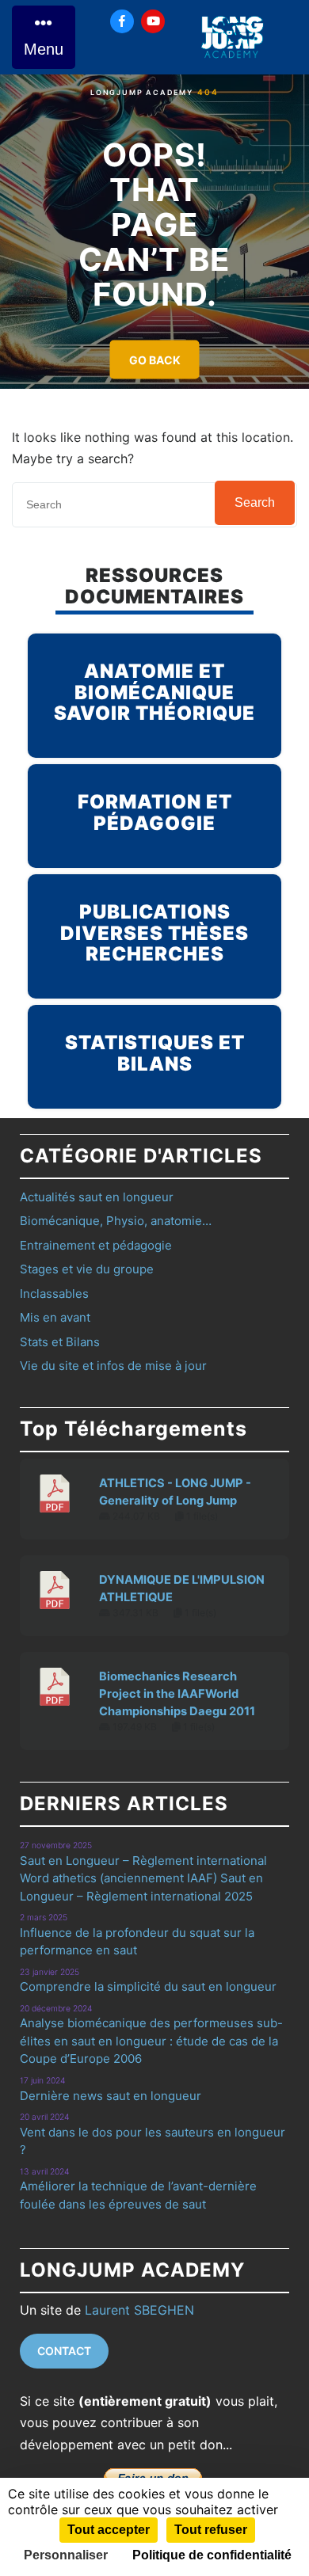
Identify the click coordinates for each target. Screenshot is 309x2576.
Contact (64, 2351)
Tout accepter (109, 2530)
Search (255, 502)
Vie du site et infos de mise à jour (113, 1366)
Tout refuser (211, 2530)
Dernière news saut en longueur (111, 2096)
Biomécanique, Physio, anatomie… (116, 1221)
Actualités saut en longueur (97, 1197)
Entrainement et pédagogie (96, 1245)
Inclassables (54, 1294)
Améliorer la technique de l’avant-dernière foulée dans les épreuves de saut (138, 2195)
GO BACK (155, 360)
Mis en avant (55, 1317)
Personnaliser (66, 2555)
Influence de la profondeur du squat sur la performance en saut (137, 1942)
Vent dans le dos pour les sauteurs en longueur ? (153, 2141)
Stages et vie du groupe (87, 1269)
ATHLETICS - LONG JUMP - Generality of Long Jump (175, 1492)
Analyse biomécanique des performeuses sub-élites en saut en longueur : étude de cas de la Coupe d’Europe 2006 (151, 2041)
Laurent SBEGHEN (139, 2310)
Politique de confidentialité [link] (212, 2555)
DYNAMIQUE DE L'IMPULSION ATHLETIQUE (182, 1589)
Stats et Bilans (60, 1342)
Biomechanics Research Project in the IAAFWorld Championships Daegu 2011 (177, 1694)
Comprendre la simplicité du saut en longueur (148, 1986)
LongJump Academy (142, 92)
